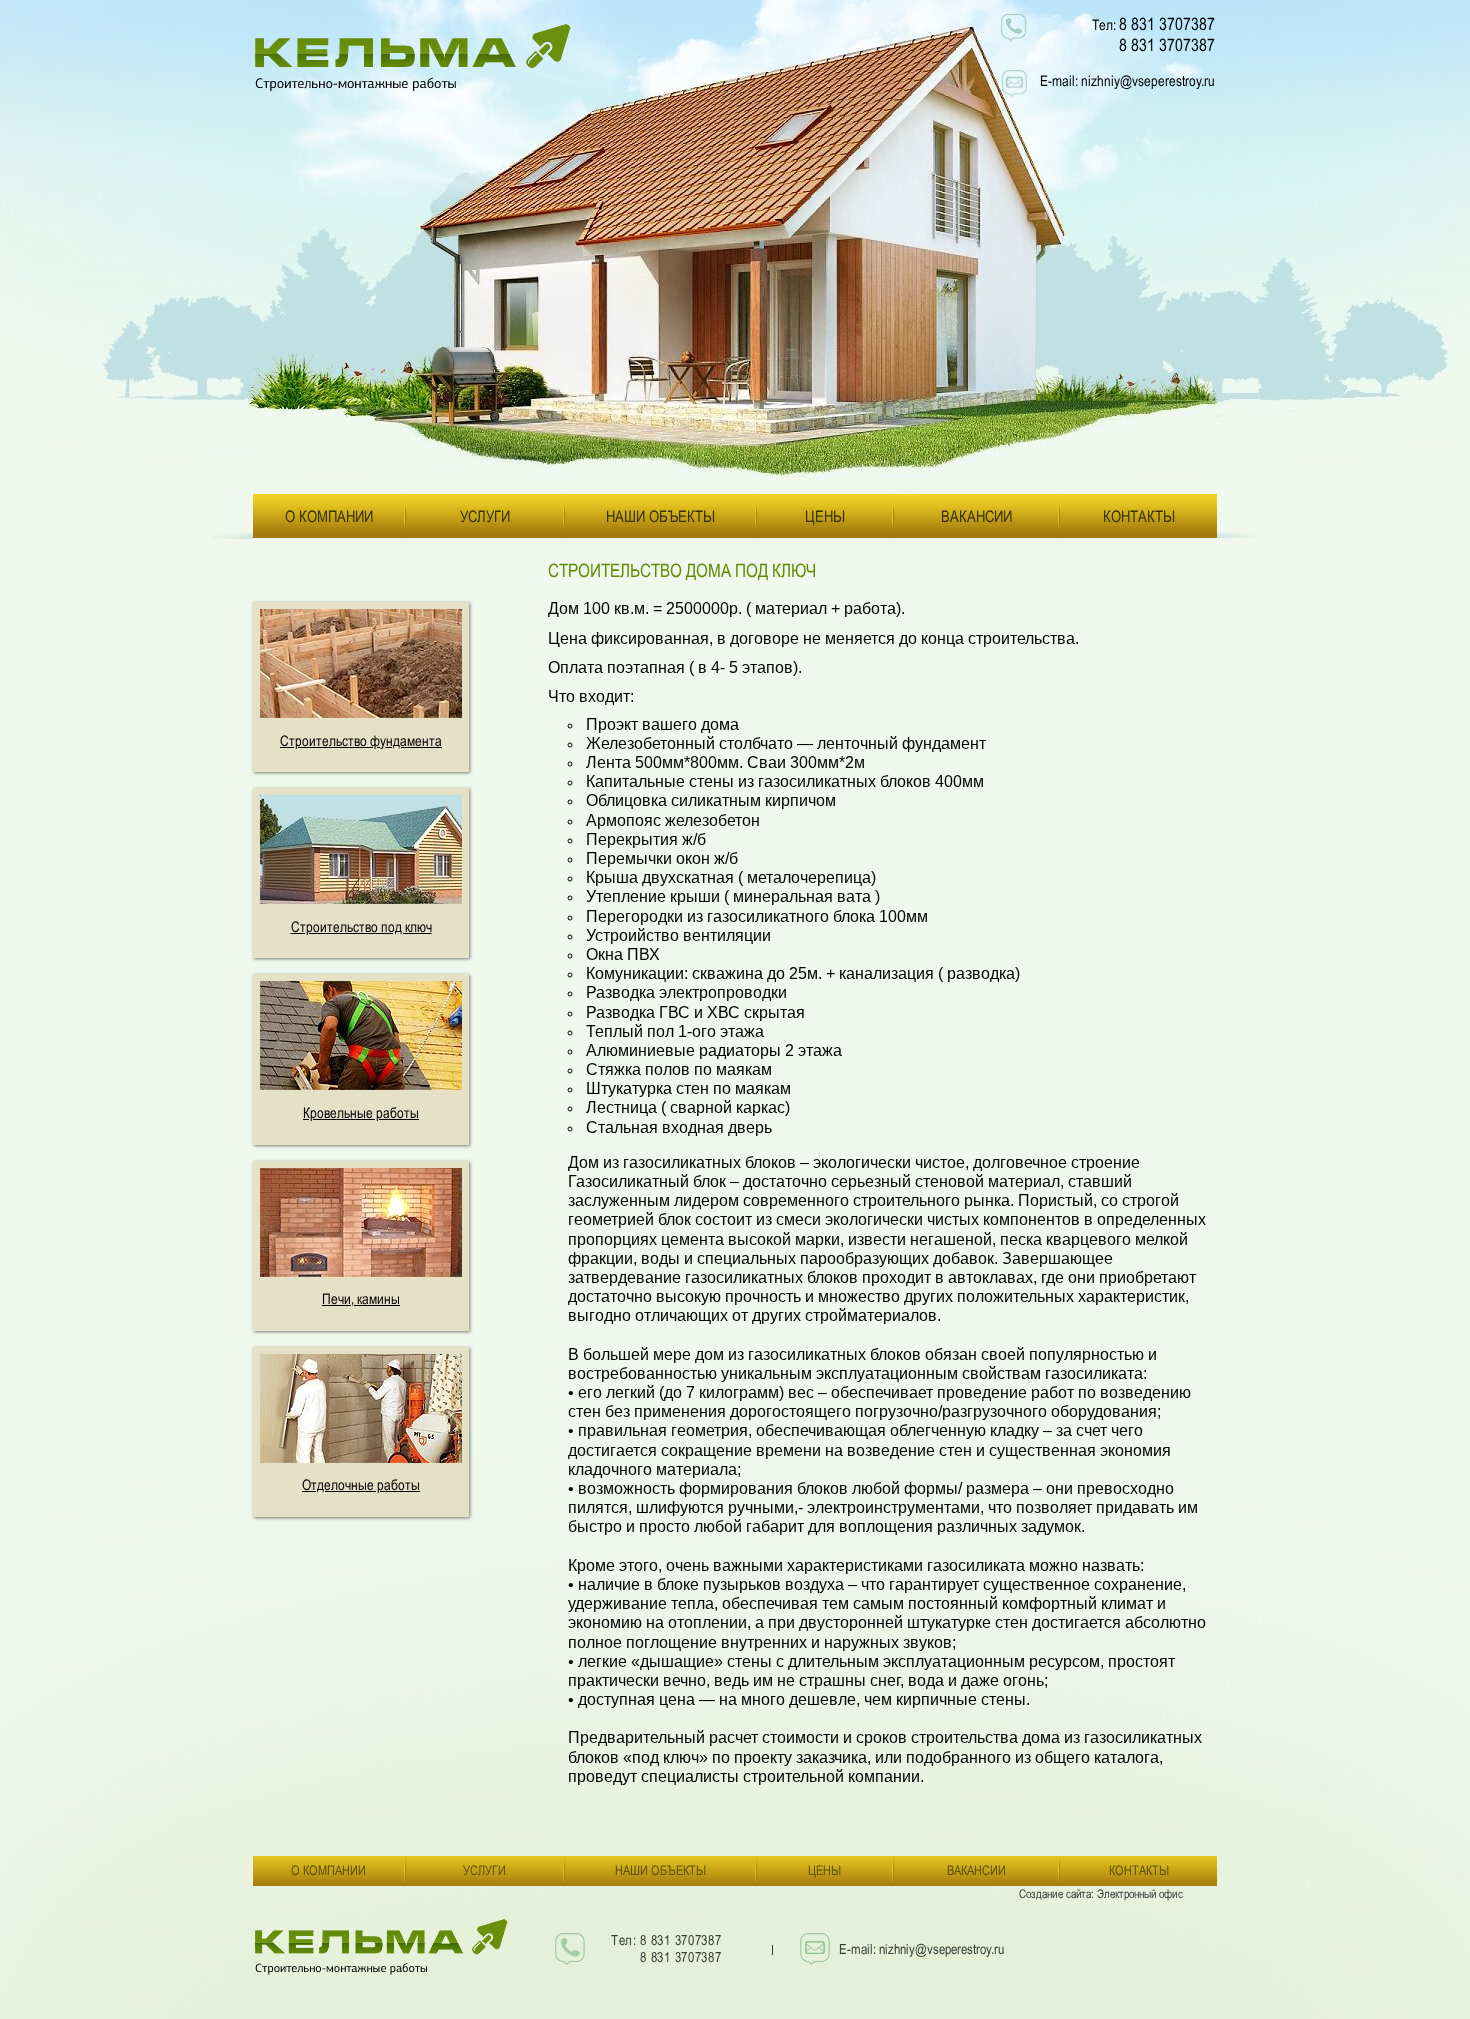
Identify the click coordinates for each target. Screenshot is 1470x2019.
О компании (329, 516)
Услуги (485, 516)
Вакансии (976, 516)
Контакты (1139, 516)
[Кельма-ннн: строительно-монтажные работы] (382, 1952)
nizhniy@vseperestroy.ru (1148, 80)
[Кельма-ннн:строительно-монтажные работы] (417, 58)
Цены (825, 516)
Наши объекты (660, 516)
